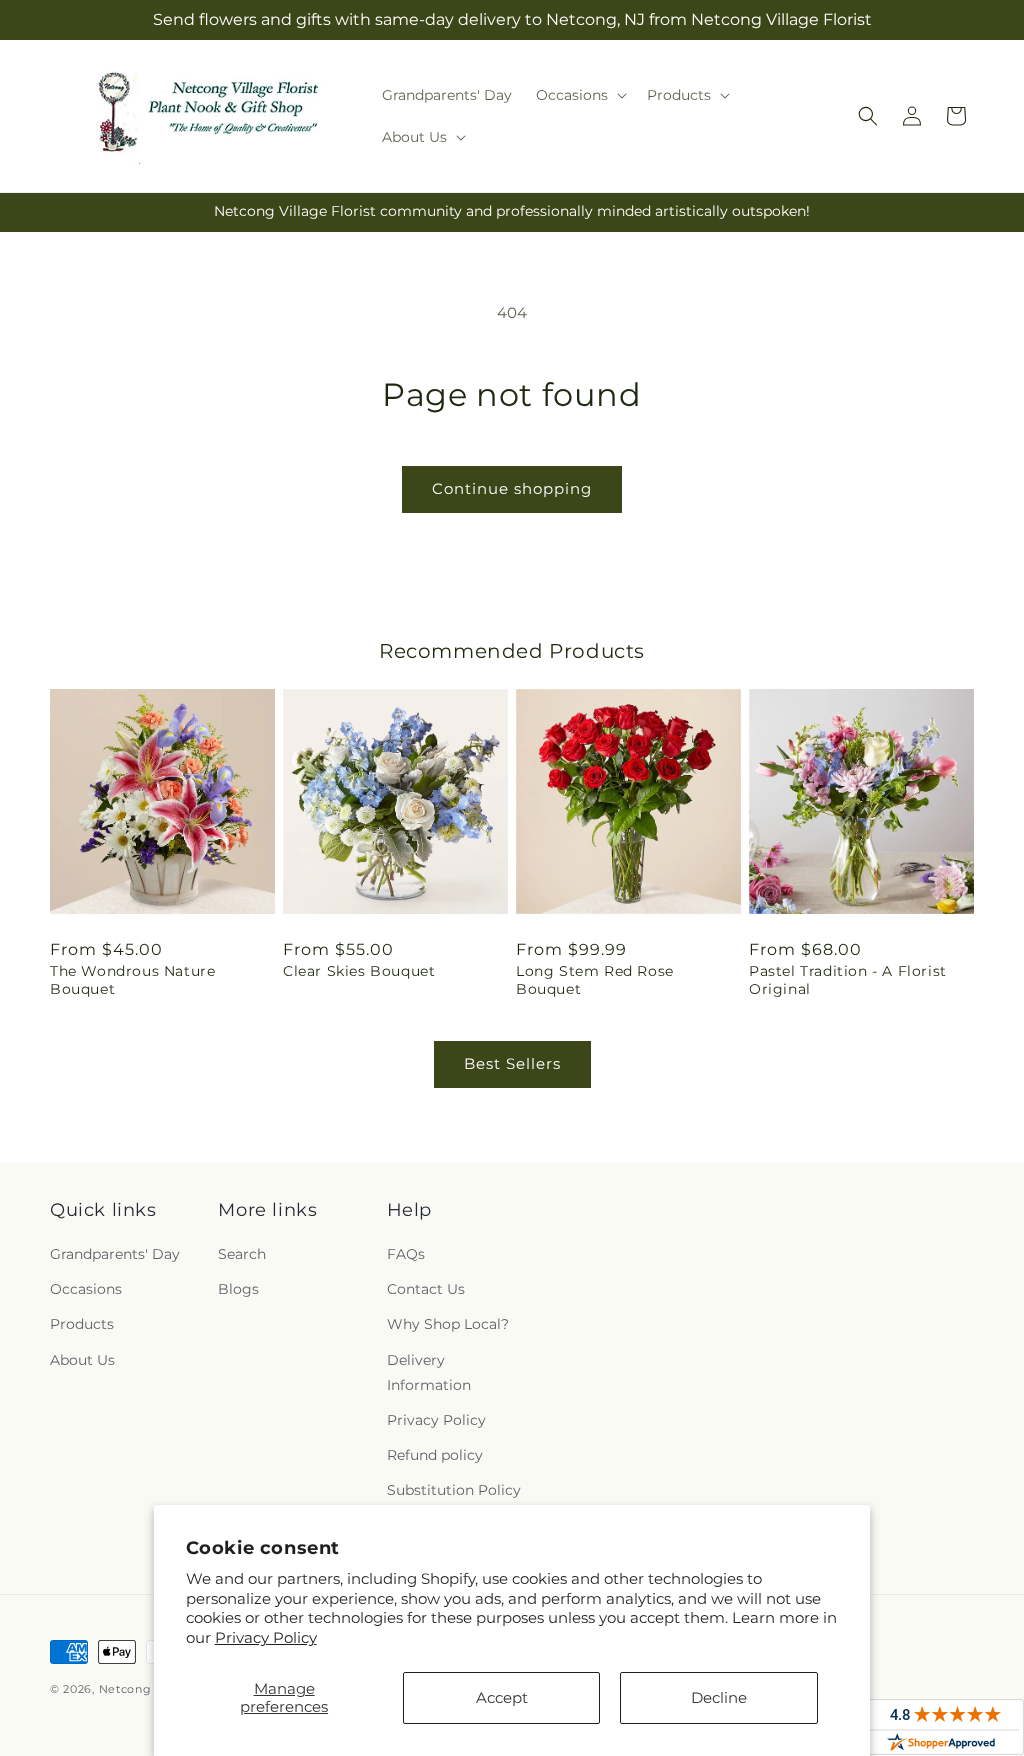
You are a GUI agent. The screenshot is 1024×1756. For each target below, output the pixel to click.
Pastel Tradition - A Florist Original (848, 980)
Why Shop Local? (448, 1324)
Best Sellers (512, 1063)
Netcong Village (149, 1689)
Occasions (86, 1289)
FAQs (406, 1254)
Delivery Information (429, 1372)
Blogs (238, 1289)
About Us (82, 1360)
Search (242, 1254)
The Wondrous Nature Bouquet (132, 980)
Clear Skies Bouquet (359, 971)
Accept (502, 1697)
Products (82, 1324)
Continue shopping (512, 488)
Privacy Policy (266, 1637)
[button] (579, 95)
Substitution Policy (454, 1490)
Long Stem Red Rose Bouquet (595, 980)
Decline (719, 1697)
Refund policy (435, 1455)
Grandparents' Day (115, 1254)
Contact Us (426, 1289)
